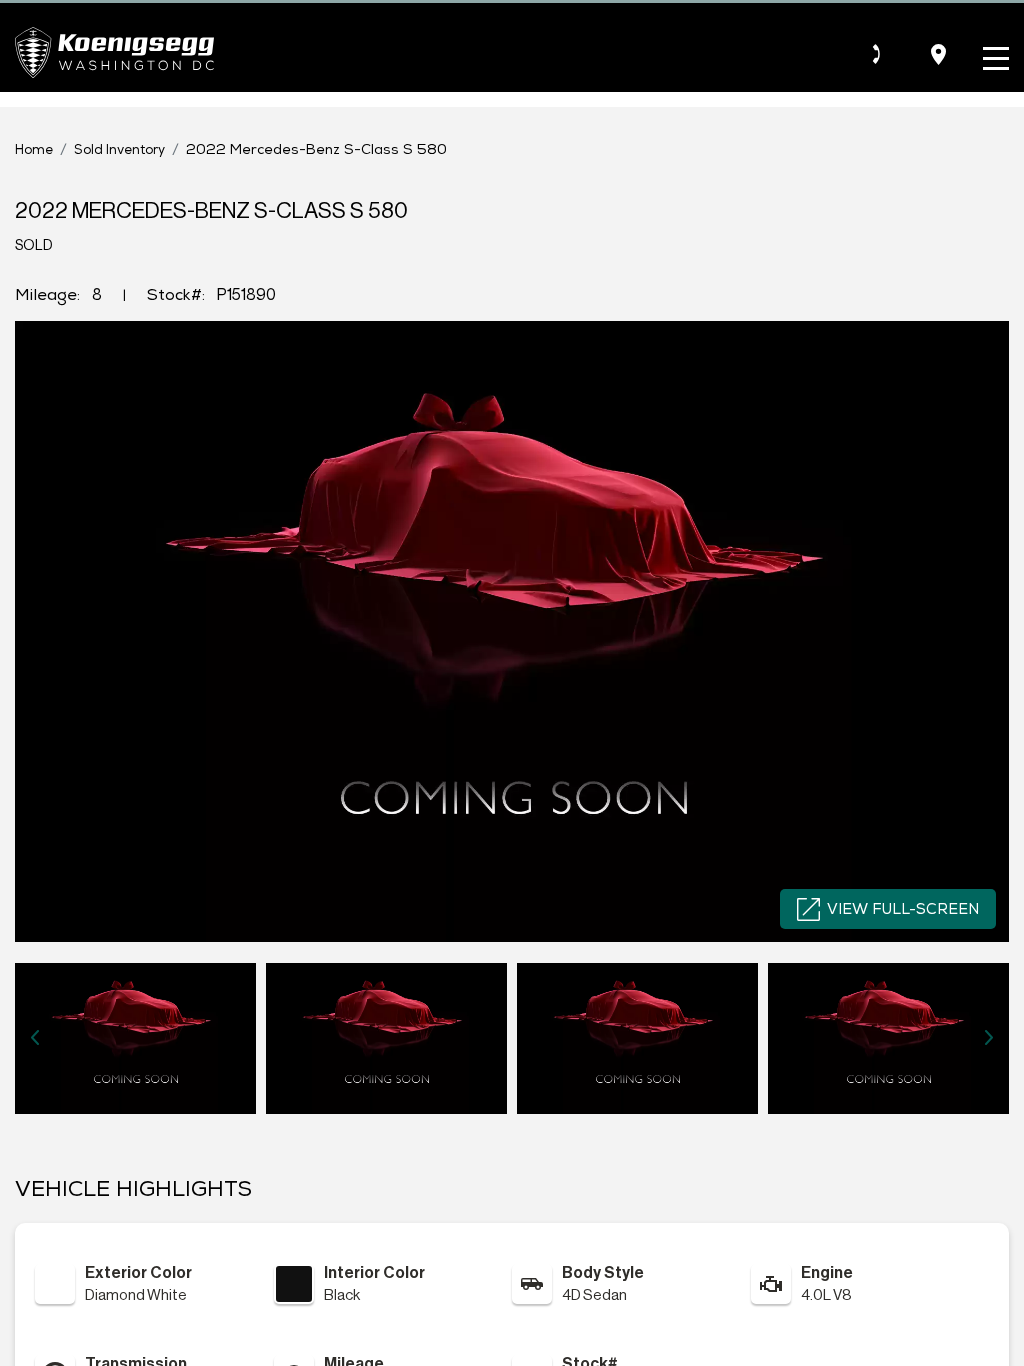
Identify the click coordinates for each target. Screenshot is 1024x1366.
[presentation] (35, 1038)
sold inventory (119, 149)
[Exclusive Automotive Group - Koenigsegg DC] (114, 52)
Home (34, 149)
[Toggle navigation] (990, 54)
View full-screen (903, 908)
